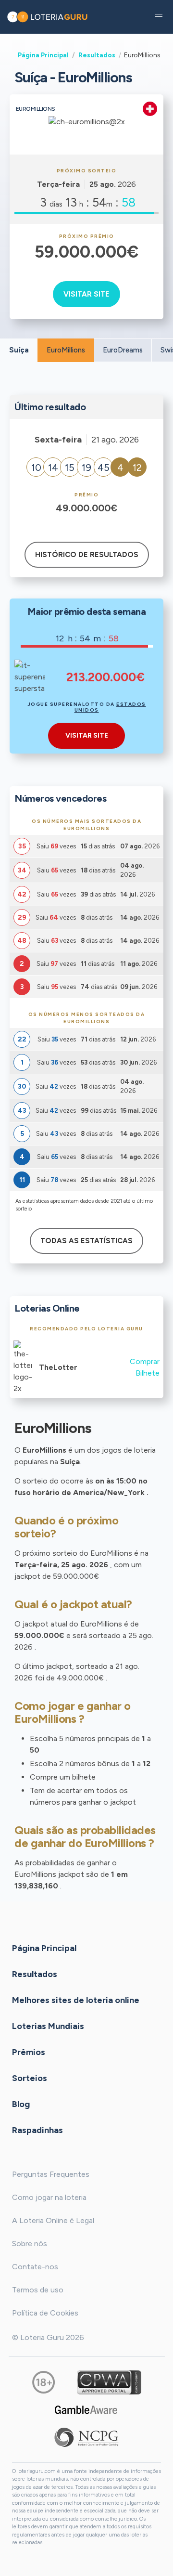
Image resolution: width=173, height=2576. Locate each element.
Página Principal (43, 55)
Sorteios (30, 2078)
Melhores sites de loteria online (76, 2000)
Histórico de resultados (87, 555)
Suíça (19, 350)
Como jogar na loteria (49, 2197)
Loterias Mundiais (48, 2026)
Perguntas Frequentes (51, 2174)
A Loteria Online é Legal (53, 2220)
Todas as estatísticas (86, 1241)
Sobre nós (30, 2244)
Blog (21, 2104)
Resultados (97, 55)
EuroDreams (123, 350)
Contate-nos (35, 2267)
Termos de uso (38, 2290)
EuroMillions (66, 350)
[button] (159, 17)
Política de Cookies (45, 2313)
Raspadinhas (37, 2130)
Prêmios (29, 2052)
